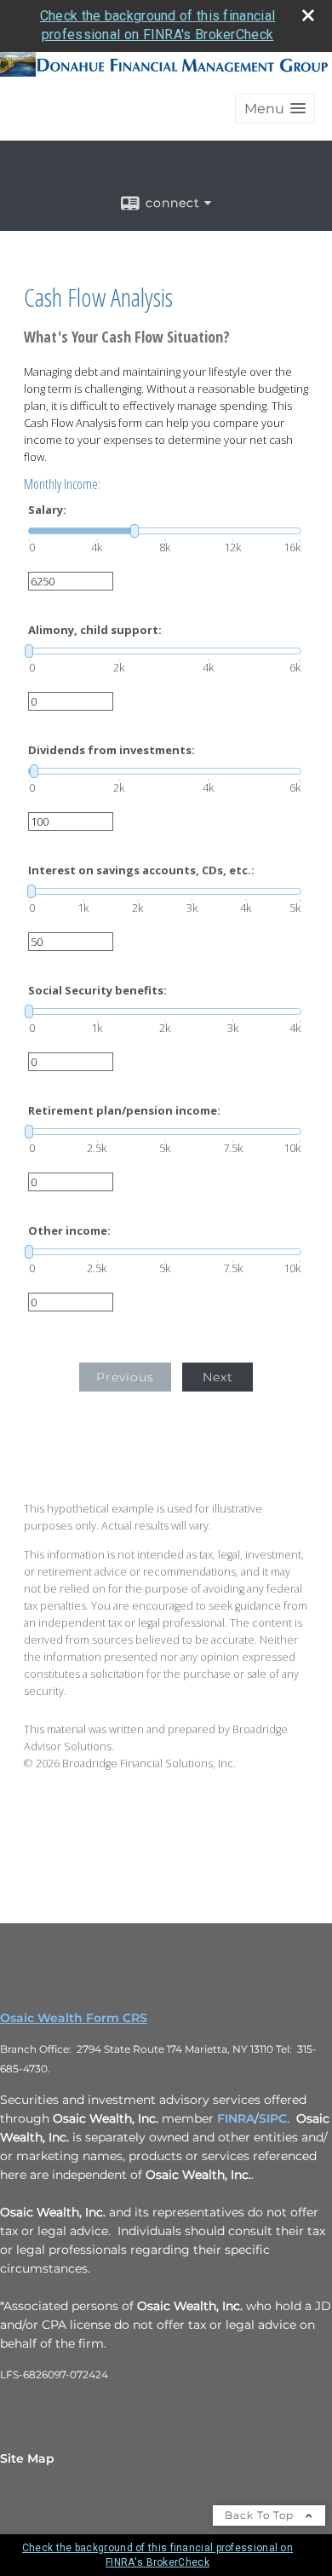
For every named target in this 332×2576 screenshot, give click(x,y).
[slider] (165, 531)
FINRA (236, 2118)
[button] (275, 109)
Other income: (69, 1231)
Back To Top (261, 2515)
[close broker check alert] (308, 15)
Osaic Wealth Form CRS (74, 2018)
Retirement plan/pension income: (124, 1111)
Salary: (47, 510)
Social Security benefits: (97, 991)
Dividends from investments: (112, 750)
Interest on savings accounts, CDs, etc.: (141, 870)
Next (218, 1377)
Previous (125, 1377)
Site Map (27, 2458)
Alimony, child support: (95, 630)
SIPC (273, 2118)
